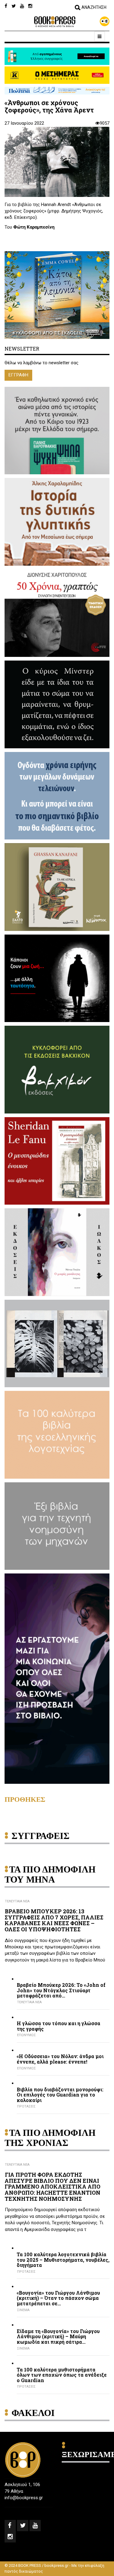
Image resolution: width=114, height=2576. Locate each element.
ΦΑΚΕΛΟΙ (33, 2413)
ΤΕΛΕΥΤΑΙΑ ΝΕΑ (17, 1901)
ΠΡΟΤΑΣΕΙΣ (26, 2106)
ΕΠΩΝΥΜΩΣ (26, 2035)
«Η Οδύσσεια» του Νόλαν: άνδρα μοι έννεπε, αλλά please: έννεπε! (60, 2059)
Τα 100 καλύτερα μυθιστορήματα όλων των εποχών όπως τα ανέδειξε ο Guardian (62, 2375)
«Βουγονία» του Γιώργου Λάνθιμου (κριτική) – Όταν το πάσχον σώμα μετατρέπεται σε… (58, 2298)
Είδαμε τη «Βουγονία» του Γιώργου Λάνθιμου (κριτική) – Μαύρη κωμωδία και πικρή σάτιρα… (58, 2337)
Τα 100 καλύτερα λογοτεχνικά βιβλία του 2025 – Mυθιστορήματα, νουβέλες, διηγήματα (63, 2260)
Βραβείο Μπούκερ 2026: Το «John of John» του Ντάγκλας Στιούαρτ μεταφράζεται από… (61, 1990)
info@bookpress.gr (24, 2498)
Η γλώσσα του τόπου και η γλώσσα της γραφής (59, 2026)
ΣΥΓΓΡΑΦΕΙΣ (41, 1836)
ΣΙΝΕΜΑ (23, 2310)
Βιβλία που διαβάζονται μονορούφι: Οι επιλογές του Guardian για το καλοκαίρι (60, 2095)
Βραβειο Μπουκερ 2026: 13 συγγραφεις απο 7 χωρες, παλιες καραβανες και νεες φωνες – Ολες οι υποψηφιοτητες (54, 1920)
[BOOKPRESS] (57, 22)
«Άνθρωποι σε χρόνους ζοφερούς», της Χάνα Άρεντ (49, 106)
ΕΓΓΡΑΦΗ (18, 375)
